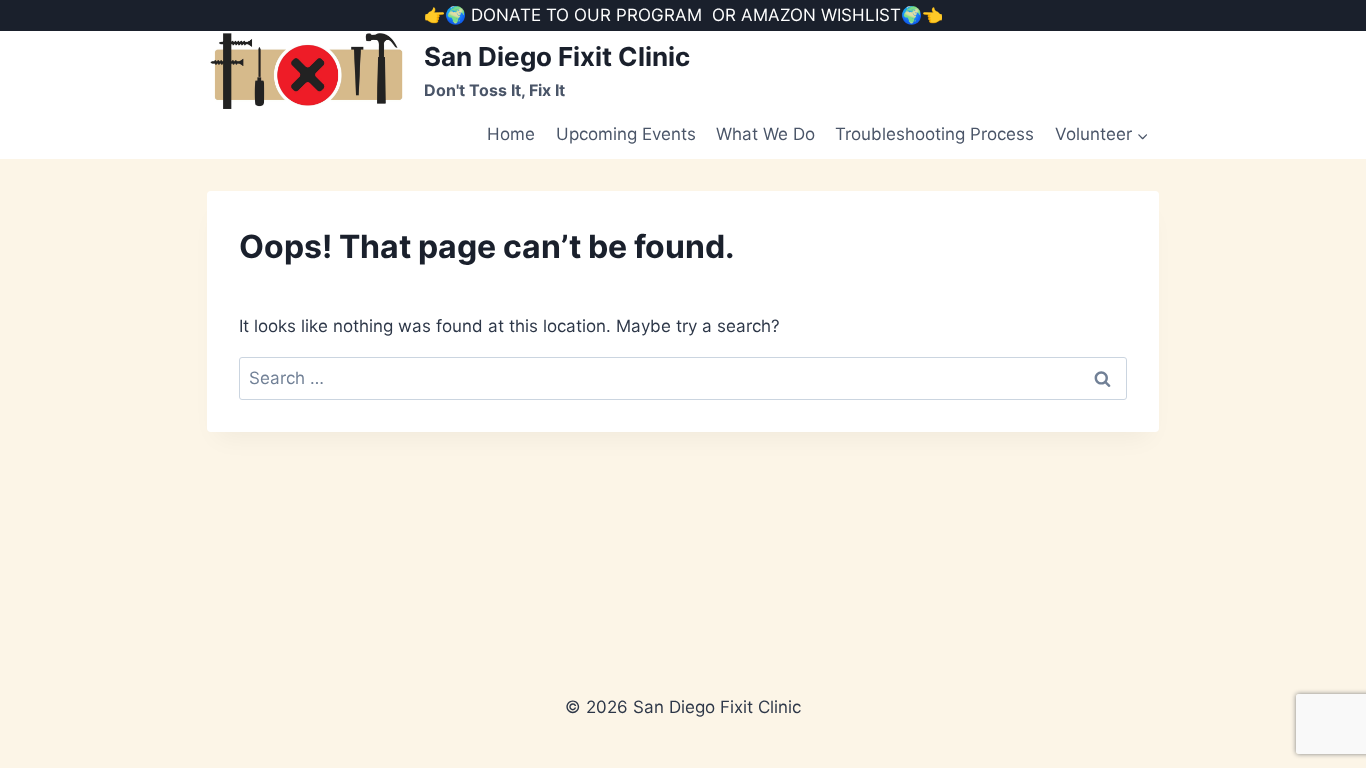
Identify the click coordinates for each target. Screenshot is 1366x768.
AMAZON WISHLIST (821, 15)
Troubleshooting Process (934, 134)
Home (511, 134)
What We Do (765, 134)
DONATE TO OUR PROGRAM (586, 15)
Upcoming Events (626, 134)
